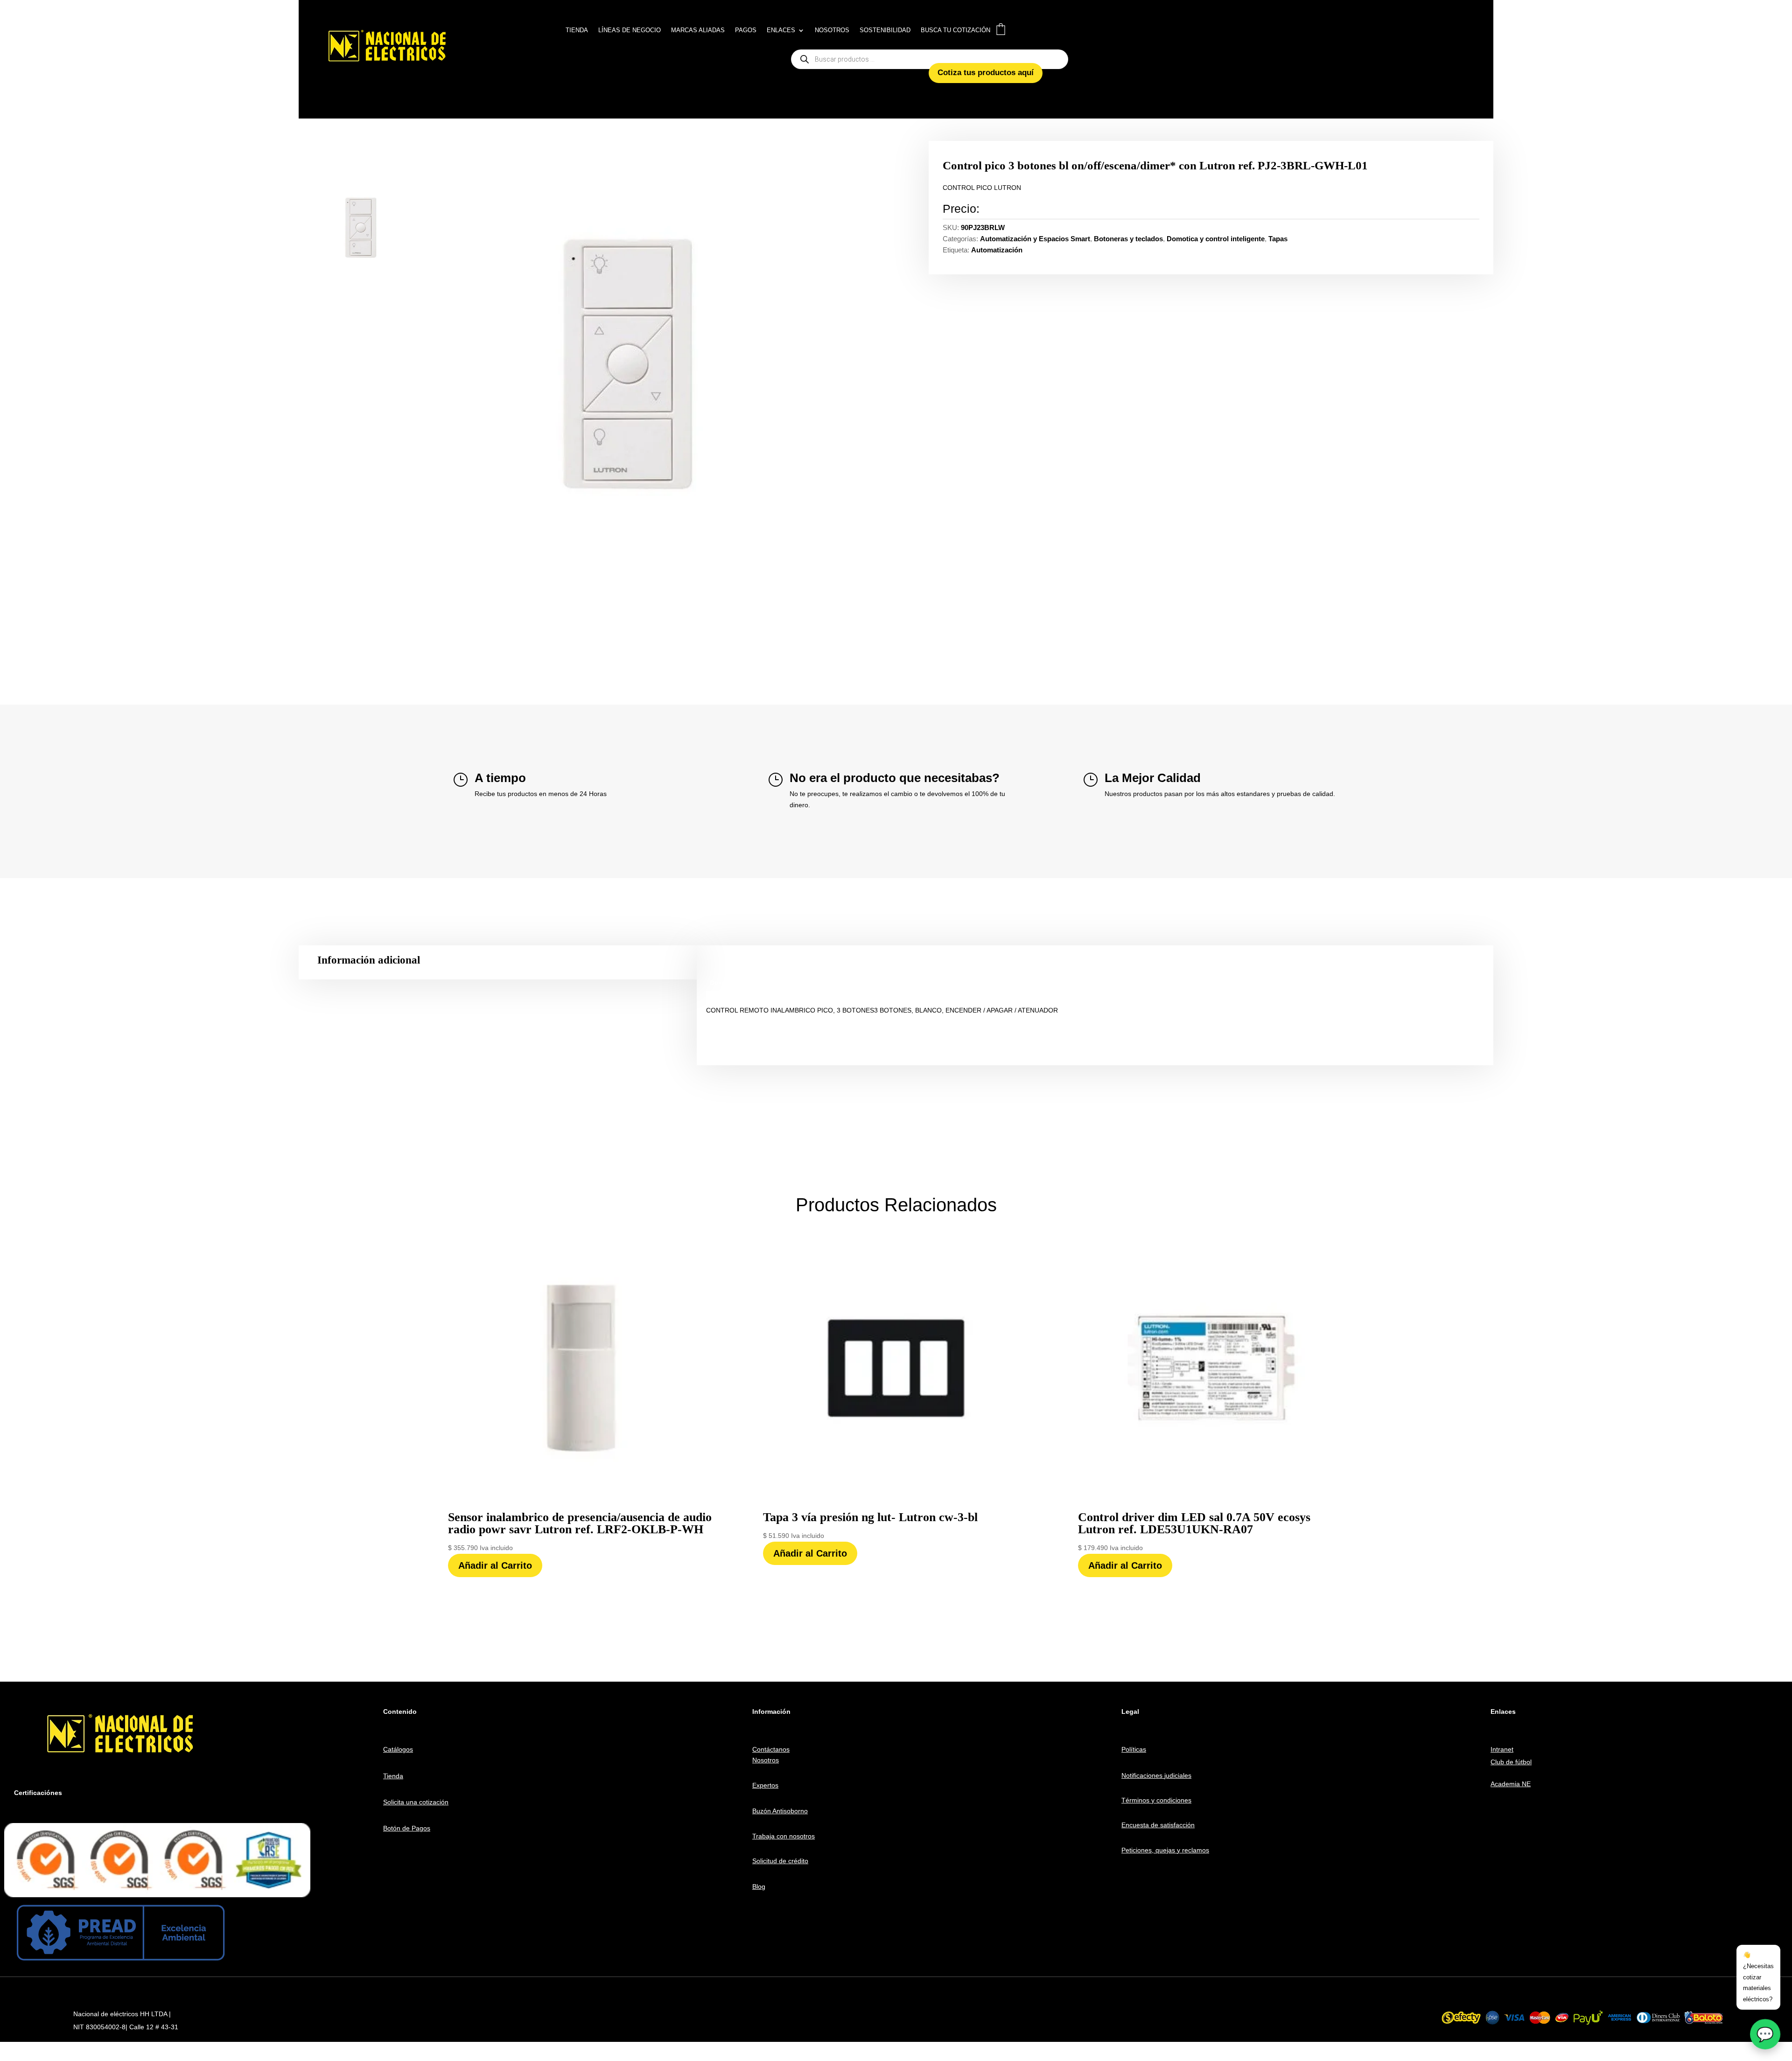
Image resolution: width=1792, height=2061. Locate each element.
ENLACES (781, 30)
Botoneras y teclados (1128, 239)
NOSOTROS (832, 30)
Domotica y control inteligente (1216, 239)
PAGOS (746, 30)
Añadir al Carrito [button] (495, 1565)
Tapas (1278, 239)
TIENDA (577, 30)
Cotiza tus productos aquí (986, 73)
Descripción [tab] (729, 983)
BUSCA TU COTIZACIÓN (955, 30)
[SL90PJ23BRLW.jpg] (636, 366)
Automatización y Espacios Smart (1035, 239)
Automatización (997, 250)
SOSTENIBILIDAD (885, 30)
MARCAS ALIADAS (698, 30)
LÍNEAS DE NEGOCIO (630, 30)
